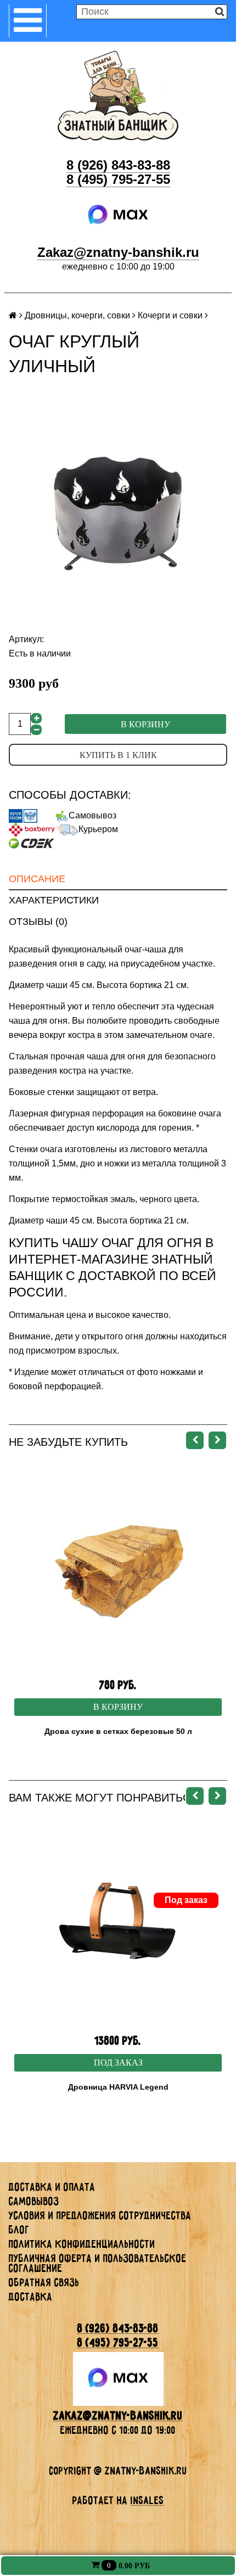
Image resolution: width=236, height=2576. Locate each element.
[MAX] (118, 215)
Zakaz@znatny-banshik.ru (118, 252)
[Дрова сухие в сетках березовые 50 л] (118, 1568)
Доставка (31, 2297)
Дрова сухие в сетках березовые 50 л (118, 1731)
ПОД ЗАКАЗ (118, 2063)
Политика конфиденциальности (82, 2244)
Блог (19, 2230)
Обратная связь (44, 2282)
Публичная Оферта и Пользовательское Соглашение (98, 2263)
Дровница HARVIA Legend (118, 2087)
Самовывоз (92, 815)
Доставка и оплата (52, 2187)
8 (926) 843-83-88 (118, 165)
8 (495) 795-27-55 (118, 179)
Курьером (98, 829)
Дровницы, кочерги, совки (77, 315)
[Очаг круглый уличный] (118, 514)
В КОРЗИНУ (118, 1707)
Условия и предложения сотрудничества (100, 2215)
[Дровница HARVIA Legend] (118, 1924)
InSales (147, 2500)
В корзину (145, 724)
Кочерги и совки (170, 315)
